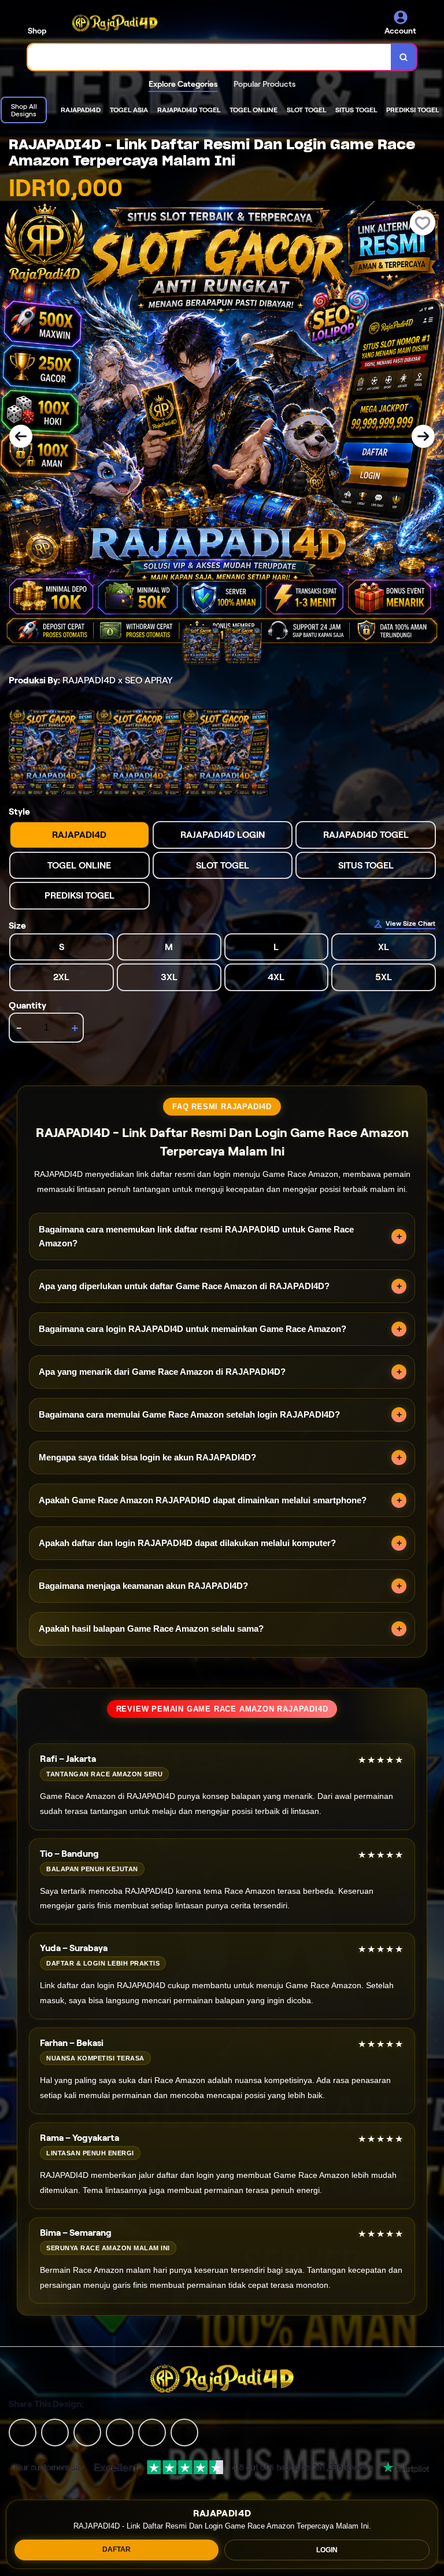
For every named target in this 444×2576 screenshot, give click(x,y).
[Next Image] (423, 436)
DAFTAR (116, 2549)
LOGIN (327, 2550)
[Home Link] (115, 23)
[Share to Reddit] (152, 2432)
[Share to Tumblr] (184, 2432)
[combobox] (210, 57)
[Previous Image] (21, 436)
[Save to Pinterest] (120, 2432)
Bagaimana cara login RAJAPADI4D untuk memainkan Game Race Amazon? (193, 1329)
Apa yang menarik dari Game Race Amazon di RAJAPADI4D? (162, 1372)
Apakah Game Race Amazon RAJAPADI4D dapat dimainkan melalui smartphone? (203, 1500)
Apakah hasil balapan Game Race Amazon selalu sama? (151, 1629)
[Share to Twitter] (23, 2432)
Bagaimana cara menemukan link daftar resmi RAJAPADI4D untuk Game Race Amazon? (196, 1236)
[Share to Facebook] (55, 2432)
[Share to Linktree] (87, 2432)
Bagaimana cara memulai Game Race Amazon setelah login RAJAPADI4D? (189, 1414)
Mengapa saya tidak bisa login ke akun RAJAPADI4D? (147, 1457)
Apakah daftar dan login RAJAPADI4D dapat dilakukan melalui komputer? (187, 1543)
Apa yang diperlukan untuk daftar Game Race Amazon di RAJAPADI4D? (184, 1286)
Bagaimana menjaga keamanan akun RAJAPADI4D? (143, 1586)
